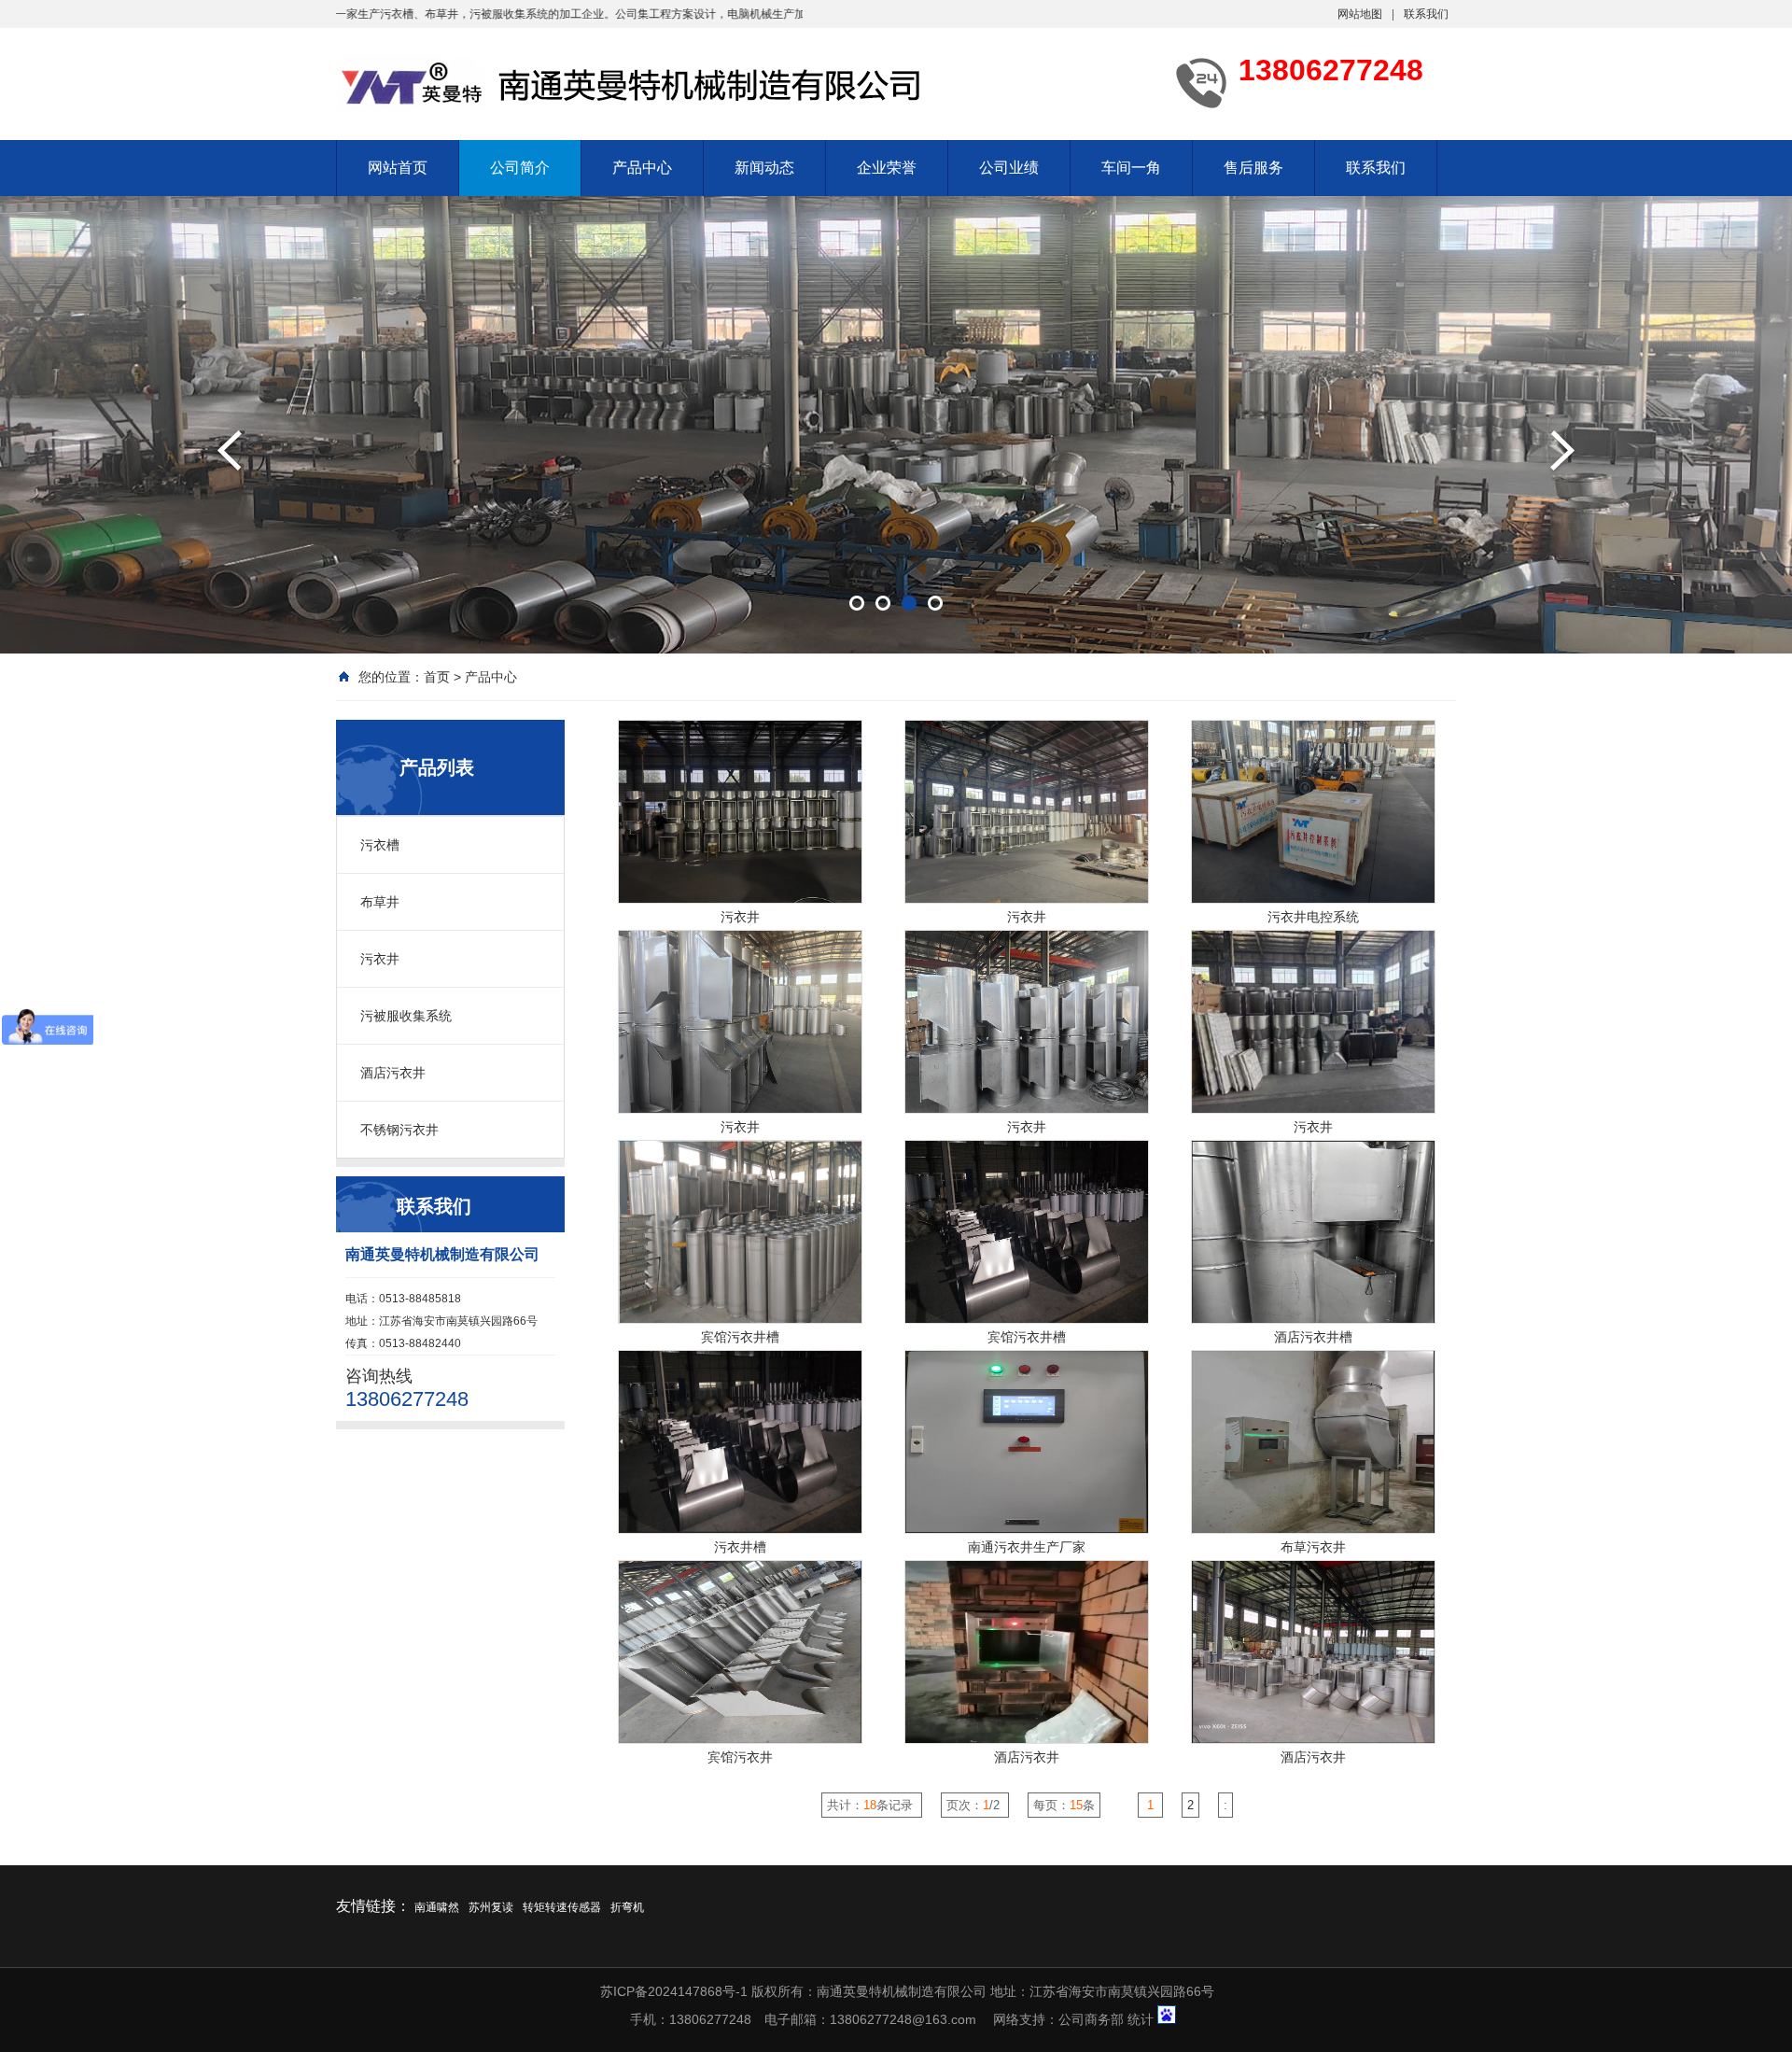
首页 (437, 677)
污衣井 (380, 959)
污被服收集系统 (406, 1016)
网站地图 (1360, 14)
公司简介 (520, 168)
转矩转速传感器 (562, 1907)
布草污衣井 (1313, 1547)
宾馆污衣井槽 (740, 1337)
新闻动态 (764, 168)
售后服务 (1253, 168)
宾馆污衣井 (740, 1757)
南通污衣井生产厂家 (1027, 1547)
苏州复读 (491, 1907)
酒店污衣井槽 (1313, 1337)
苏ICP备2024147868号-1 (674, 1991)
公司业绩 (1009, 168)
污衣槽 (380, 845)
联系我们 (1426, 14)
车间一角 (1131, 168)
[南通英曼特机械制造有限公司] (635, 82)
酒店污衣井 (393, 1073)
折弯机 (627, 1907)
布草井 (380, 902)
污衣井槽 (740, 1547)
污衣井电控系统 (1313, 917)
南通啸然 (437, 1907)
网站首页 (398, 168)
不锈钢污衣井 (399, 1130)
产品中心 (642, 168)
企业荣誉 (887, 168)
